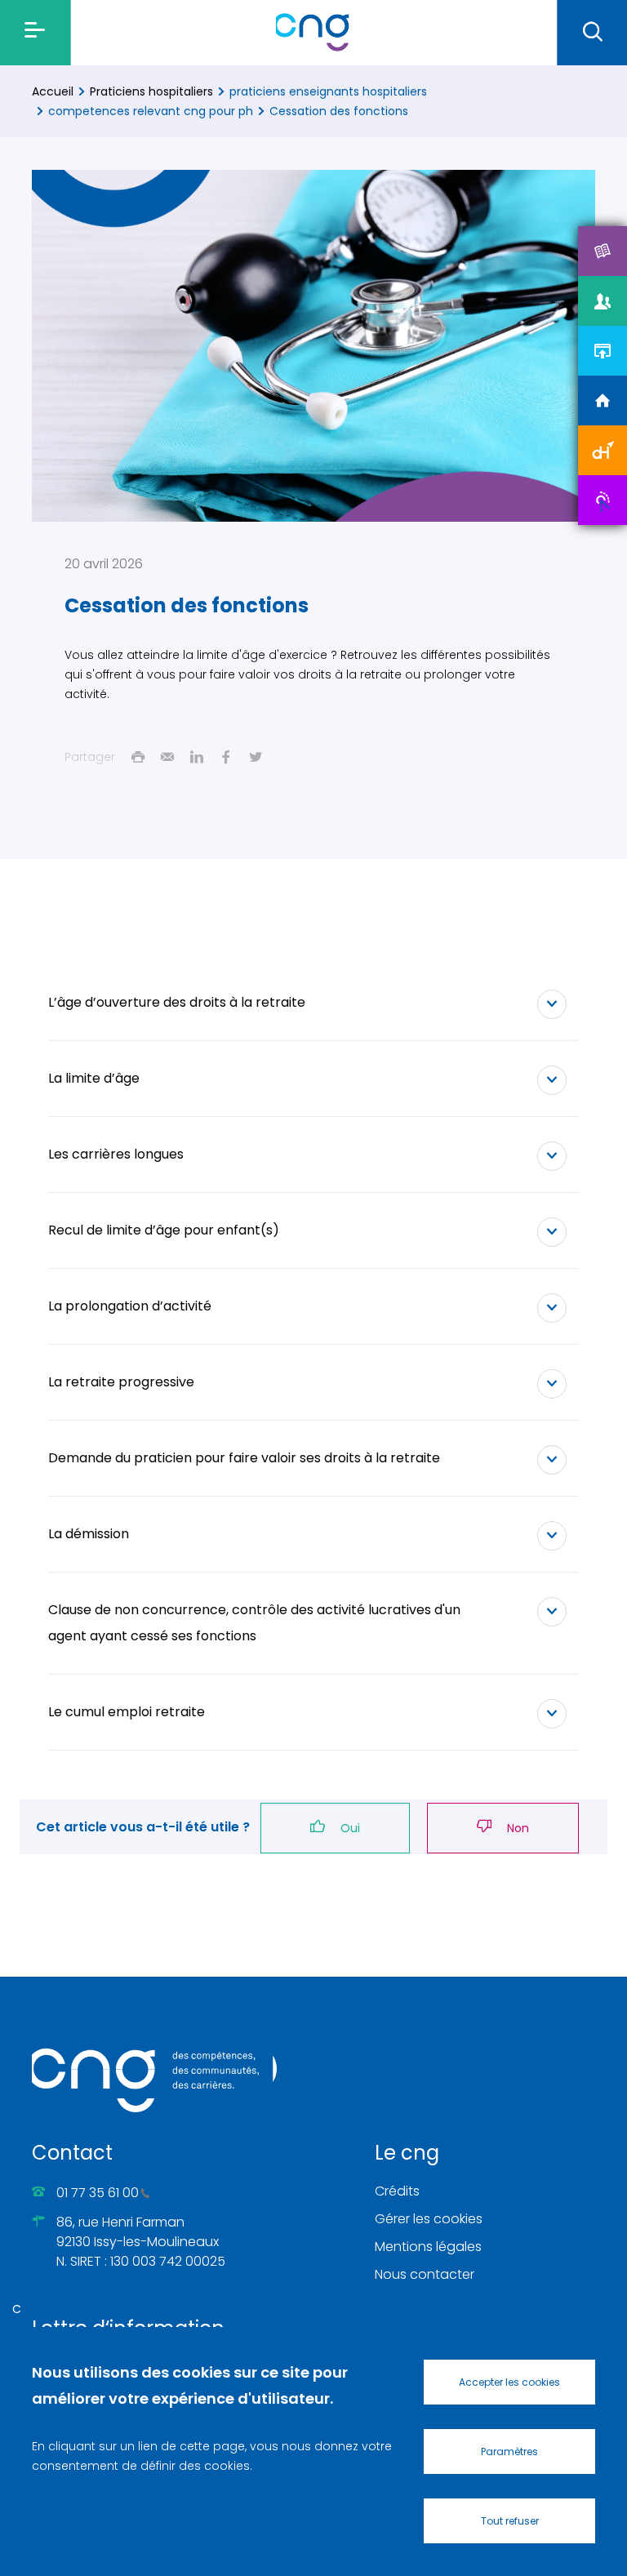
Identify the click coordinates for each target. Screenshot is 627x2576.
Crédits (397, 2191)
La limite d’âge (94, 1078)
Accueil (53, 91)
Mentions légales (428, 2247)
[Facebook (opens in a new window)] (226, 757)
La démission (89, 1534)
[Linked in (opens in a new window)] (197, 757)
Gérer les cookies (429, 2219)
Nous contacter (425, 2274)
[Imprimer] (138, 757)
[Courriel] (167, 757)
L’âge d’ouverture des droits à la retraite (177, 1002)
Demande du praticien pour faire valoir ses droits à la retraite (244, 1458)
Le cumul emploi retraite (127, 1712)
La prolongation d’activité (130, 1306)
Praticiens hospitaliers (151, 91)
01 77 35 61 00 (98, 2193)
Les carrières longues (116, 1154)
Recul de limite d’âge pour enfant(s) (164, 1230)
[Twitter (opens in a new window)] (256, 757)
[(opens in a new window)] (603, 251)
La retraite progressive (121, 1382)
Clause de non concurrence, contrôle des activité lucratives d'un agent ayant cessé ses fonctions (254, 1623)
